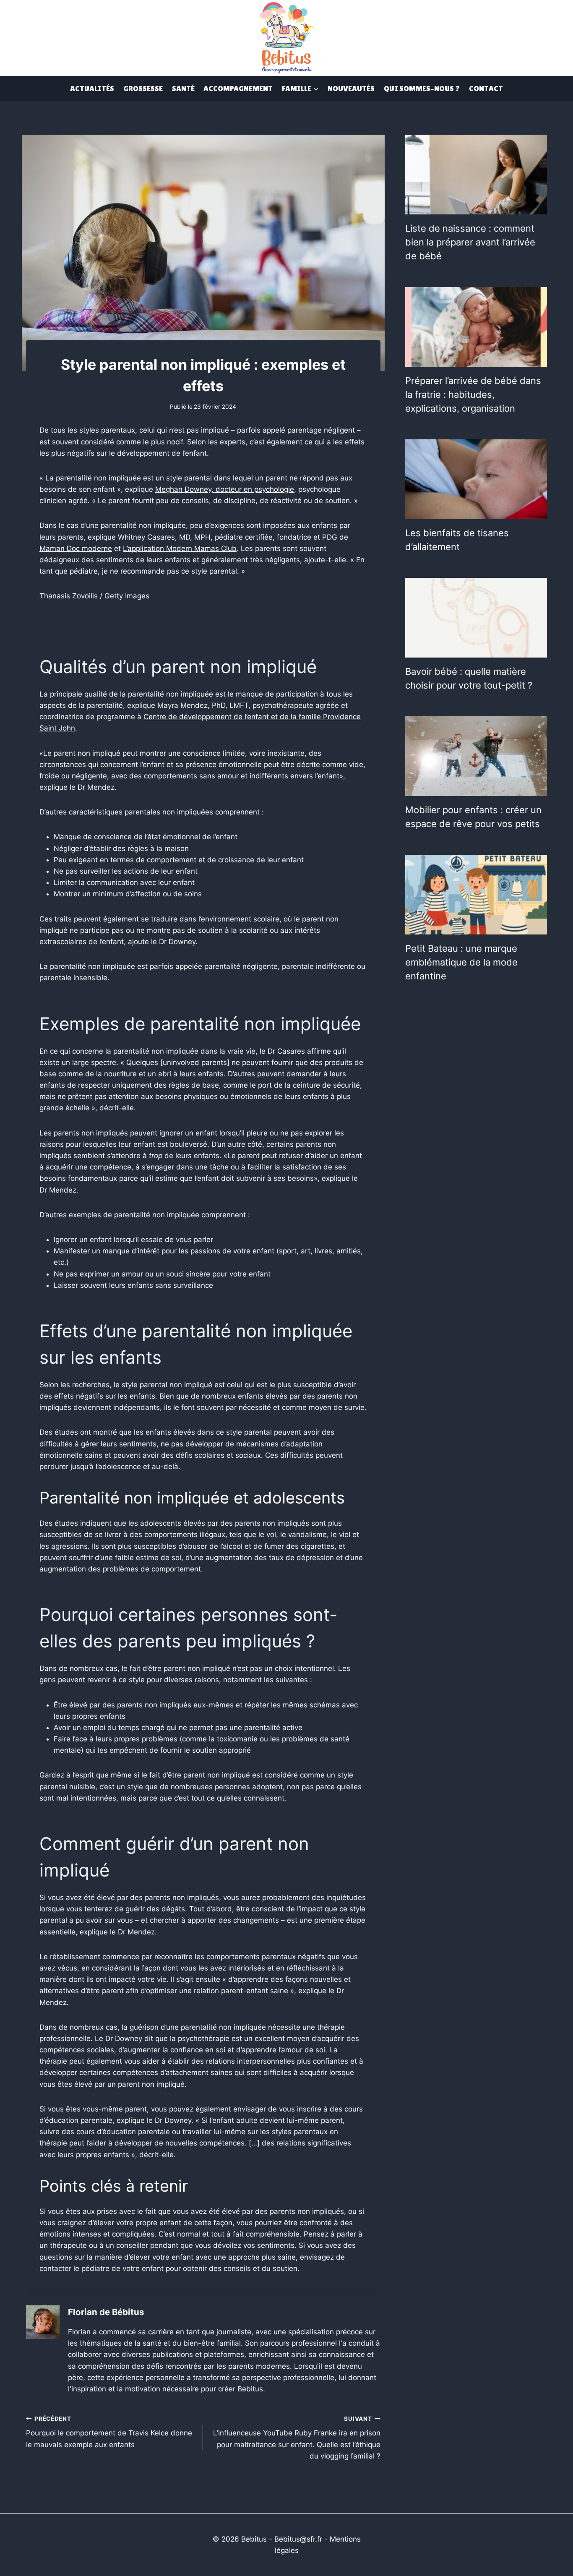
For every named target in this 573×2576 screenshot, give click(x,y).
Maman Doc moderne (76, 548)
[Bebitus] (286, 37)
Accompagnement (238, 88)
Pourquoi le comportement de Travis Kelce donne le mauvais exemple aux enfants (109, 2432)
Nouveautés (351, 88)
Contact (486, 88)
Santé (183, 88)
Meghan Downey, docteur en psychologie (225, 489)
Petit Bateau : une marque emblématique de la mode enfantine (461, 962)
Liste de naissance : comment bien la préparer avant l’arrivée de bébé (470, 242)
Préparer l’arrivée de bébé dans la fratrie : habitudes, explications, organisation (473, 394)
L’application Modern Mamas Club (180, 548)
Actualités (92, 88)
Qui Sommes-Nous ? (422, 88)
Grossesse (143, 88)
